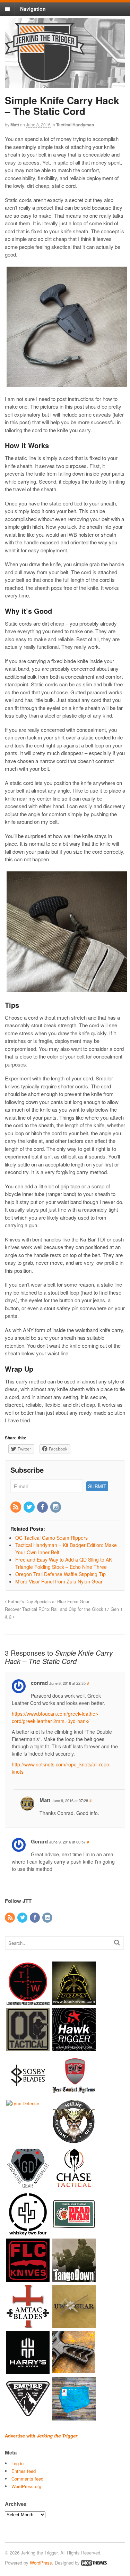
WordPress (41, 2563)
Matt (15, 125)
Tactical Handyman (75, 125)
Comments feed (27, 2479)
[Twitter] (29, 1507)
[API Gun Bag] (74, 2417)
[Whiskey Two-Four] (28, 2232)
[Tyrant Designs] (74, 2371)
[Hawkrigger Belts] (74, 2047)
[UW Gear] (74, 2324)
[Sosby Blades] (28, 2094)
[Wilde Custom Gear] (74, 2140)
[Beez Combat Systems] (74, 2094)
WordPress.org (26, 2486)
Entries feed (24, 2471)
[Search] (117, 1942)
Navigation (33, 9)
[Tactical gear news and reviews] (45, 79)
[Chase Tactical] (74, 2186)
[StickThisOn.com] (74, 2232)
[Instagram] (56, 1507)
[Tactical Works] (28, 2001)
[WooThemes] (94, 2563)
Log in (18, 2463)
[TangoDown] (74, 2278)
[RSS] (16, 1507)
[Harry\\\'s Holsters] (28, 2371)
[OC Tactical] (28, 2047)
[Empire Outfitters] (28, 2417)
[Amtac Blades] (28, 2324)
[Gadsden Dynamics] (28, 2186)
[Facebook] (43, 1507)
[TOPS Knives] (74, 2001)
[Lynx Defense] (23, 2103)
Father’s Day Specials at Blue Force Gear (48, 1601)
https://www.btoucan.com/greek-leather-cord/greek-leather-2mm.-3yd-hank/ (55, 1717)
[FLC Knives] (28, 2278)
